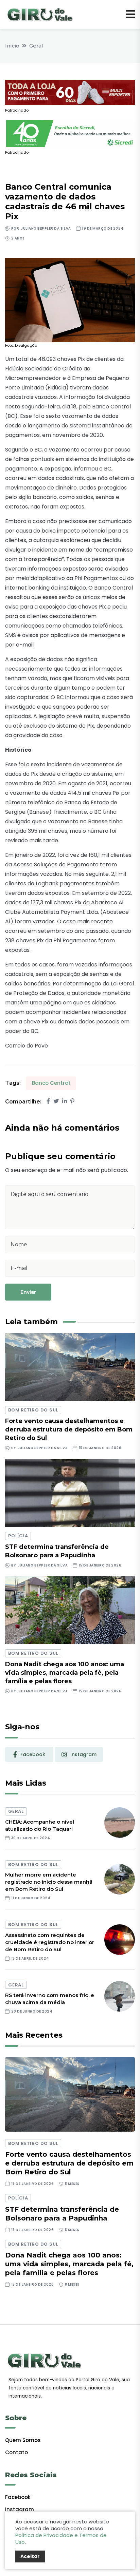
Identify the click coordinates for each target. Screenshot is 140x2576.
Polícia (18, 1536)
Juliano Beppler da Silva (46, 228)
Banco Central (51, 1083)
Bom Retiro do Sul (33, 1410)
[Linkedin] (65, 1101)
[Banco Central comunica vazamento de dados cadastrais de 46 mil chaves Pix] (70, 300)
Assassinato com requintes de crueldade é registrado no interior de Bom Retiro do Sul (50, 1942)
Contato (16, 2452)
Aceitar (30, 2556)
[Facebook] (48, 1101)
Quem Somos (23, 2440)
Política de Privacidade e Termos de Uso (61, 2539)
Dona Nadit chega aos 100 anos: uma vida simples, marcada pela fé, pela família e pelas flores (65, 1673)
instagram (83, 1754)
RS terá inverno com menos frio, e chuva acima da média (50, 1999)
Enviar (28, 1292)
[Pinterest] (72, 1101)
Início (12, 46)
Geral (36, 46)
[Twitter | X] (56, 1101)
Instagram (20, 2509)
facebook (33, 1754)
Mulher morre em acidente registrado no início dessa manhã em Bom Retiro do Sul (49, 1882)
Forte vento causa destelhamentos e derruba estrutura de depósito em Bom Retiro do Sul (69, 1429)
